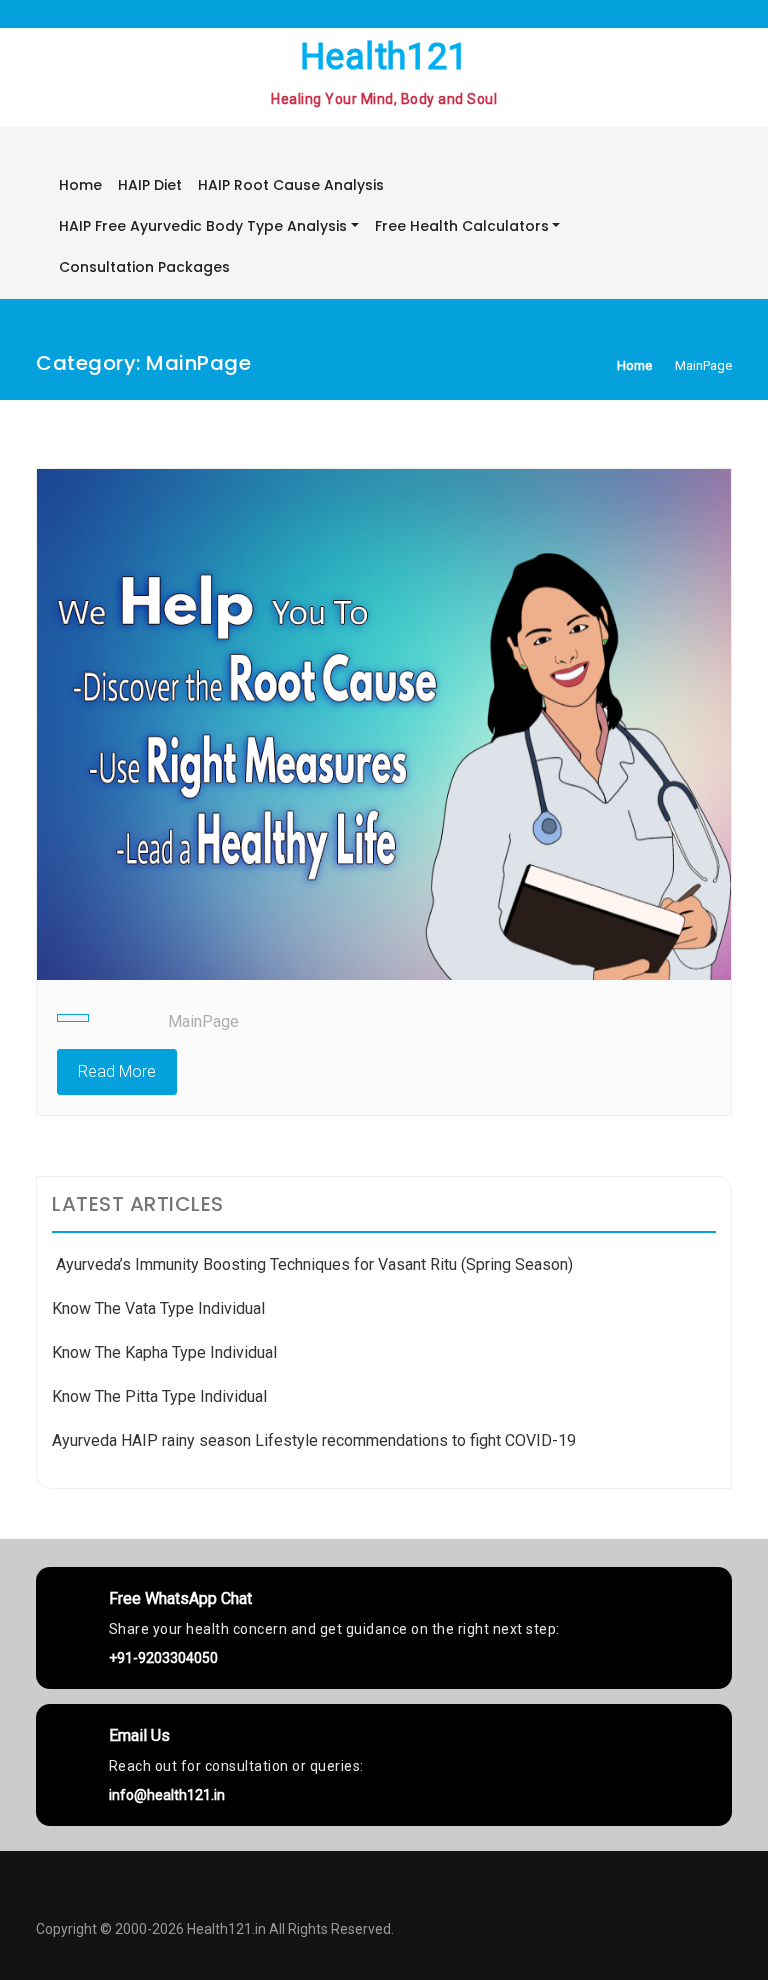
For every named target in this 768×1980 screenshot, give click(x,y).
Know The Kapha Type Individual (164, 1352)
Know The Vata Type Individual (158, 1308)
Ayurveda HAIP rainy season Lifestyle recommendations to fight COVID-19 (314, 1440)
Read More (117, 1071)
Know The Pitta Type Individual (159, 1396)
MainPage (203, 1021)
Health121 (384, 57)
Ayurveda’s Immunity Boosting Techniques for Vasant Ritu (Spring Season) (312, 1264)
